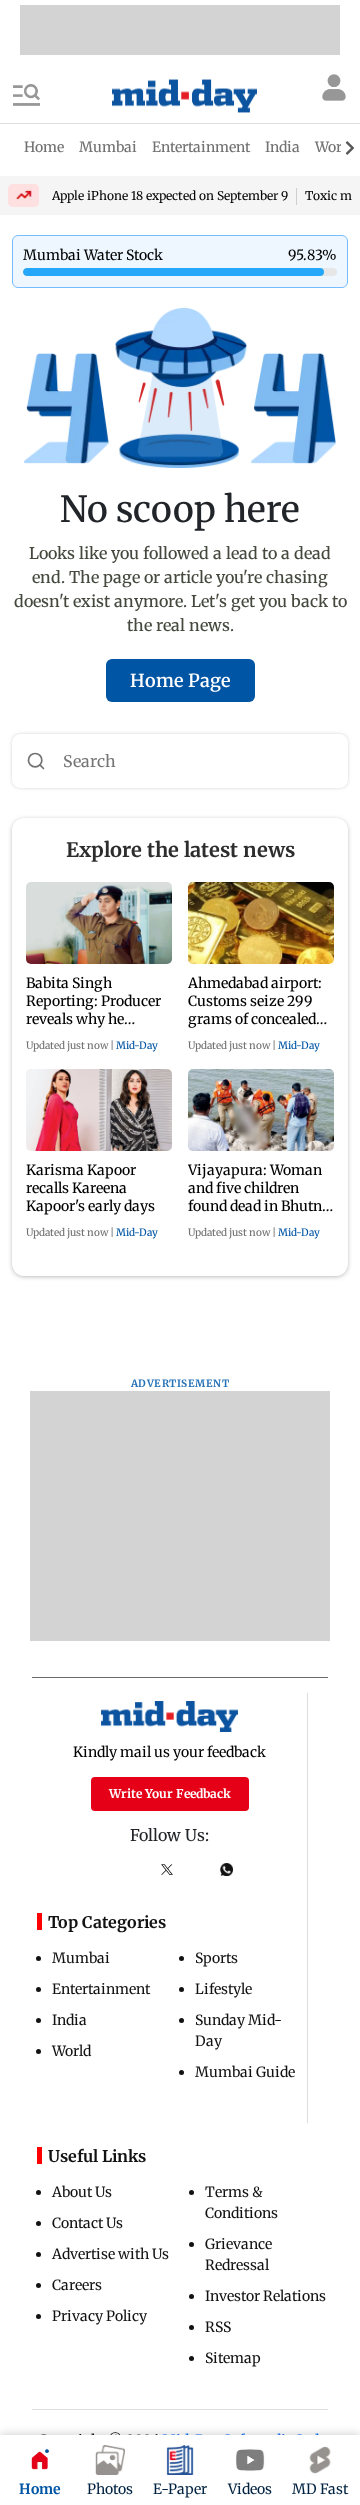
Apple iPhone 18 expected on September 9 (170, 195)
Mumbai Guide (245, 2072)
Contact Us (87, 2223)
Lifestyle (223, 1989)
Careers (77, 2285)
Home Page (180, 680)
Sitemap (233, 2358)
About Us (82, 2192)
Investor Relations (265, 2296)
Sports (216, 1958)
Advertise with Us (110, 2254)
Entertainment (101, 1989)
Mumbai (81, 1958)
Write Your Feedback (170, 1793)
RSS (218, 2327)
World (71, 2051)
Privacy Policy (99, 2316)
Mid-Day (137, 1045)
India (69, 2020)
